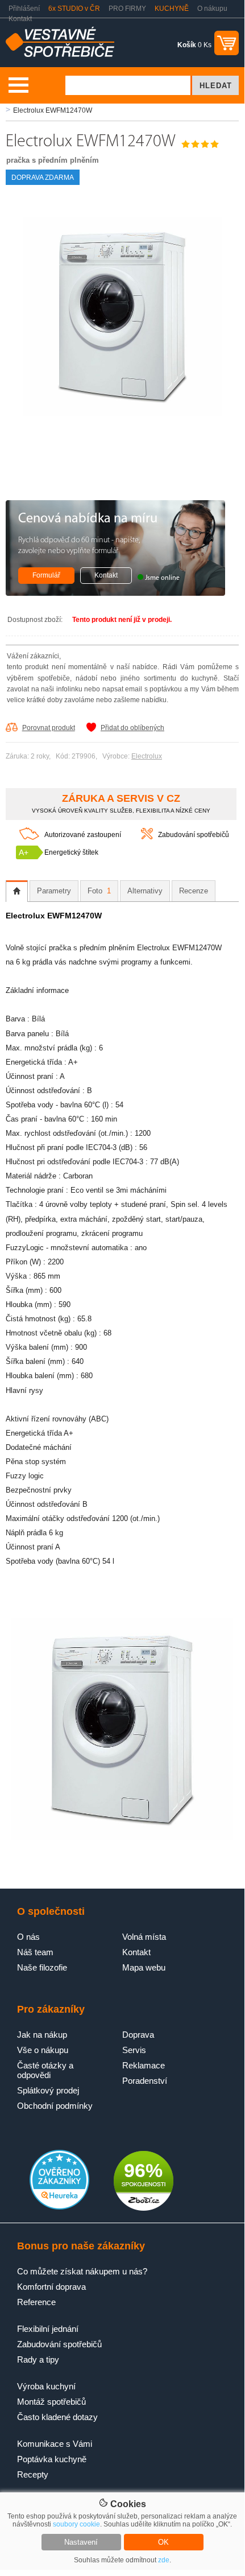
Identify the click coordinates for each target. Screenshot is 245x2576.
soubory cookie (76, 2524)
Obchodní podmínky (55, 2106)
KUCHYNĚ (172, 9)
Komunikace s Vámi (55, 2444)
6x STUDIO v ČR (74, 9)
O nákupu (212, 9)
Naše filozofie (42, 1967)
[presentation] (17, 891)
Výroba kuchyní (46, 2386)
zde (164, 2560)
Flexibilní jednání (48, 2329)
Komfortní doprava (51, 2287)
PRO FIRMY (127, 9)
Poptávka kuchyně (52, 2459)
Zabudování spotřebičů (194, 835)
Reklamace (144, 2065)
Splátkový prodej (48, 2090)
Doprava (138, 2035)
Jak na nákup (42, 2035)
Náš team (35, 1952)
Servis (134, 2050)
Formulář (46, 575)
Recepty (33, 2474)
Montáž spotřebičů (51, 2402)
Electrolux (147, 756)
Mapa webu (144, 1967)
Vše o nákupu (43, 2050)
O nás (28, 1937)
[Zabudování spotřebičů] (147, 837)
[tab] (17, 891)
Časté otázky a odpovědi (45, 2070)
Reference (36, 2302)
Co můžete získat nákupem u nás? (82, 2271)
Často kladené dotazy (57, 2417)
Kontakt (20, 19)
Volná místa (144, 1937)
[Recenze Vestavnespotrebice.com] (59, 2207)
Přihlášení (24, 9)
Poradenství (145, 2081)
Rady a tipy (38, 2359)
